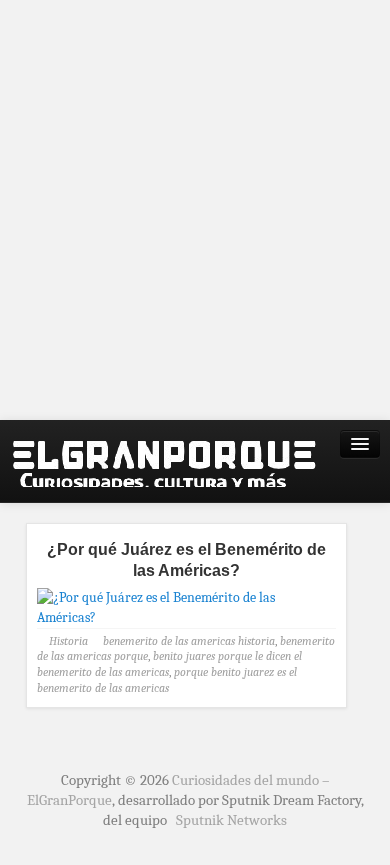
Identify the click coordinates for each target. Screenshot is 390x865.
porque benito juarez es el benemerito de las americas (167, 680)
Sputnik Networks (231, 820)
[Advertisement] (195, 210)
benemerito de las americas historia (189, 641)
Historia (68, 641)
